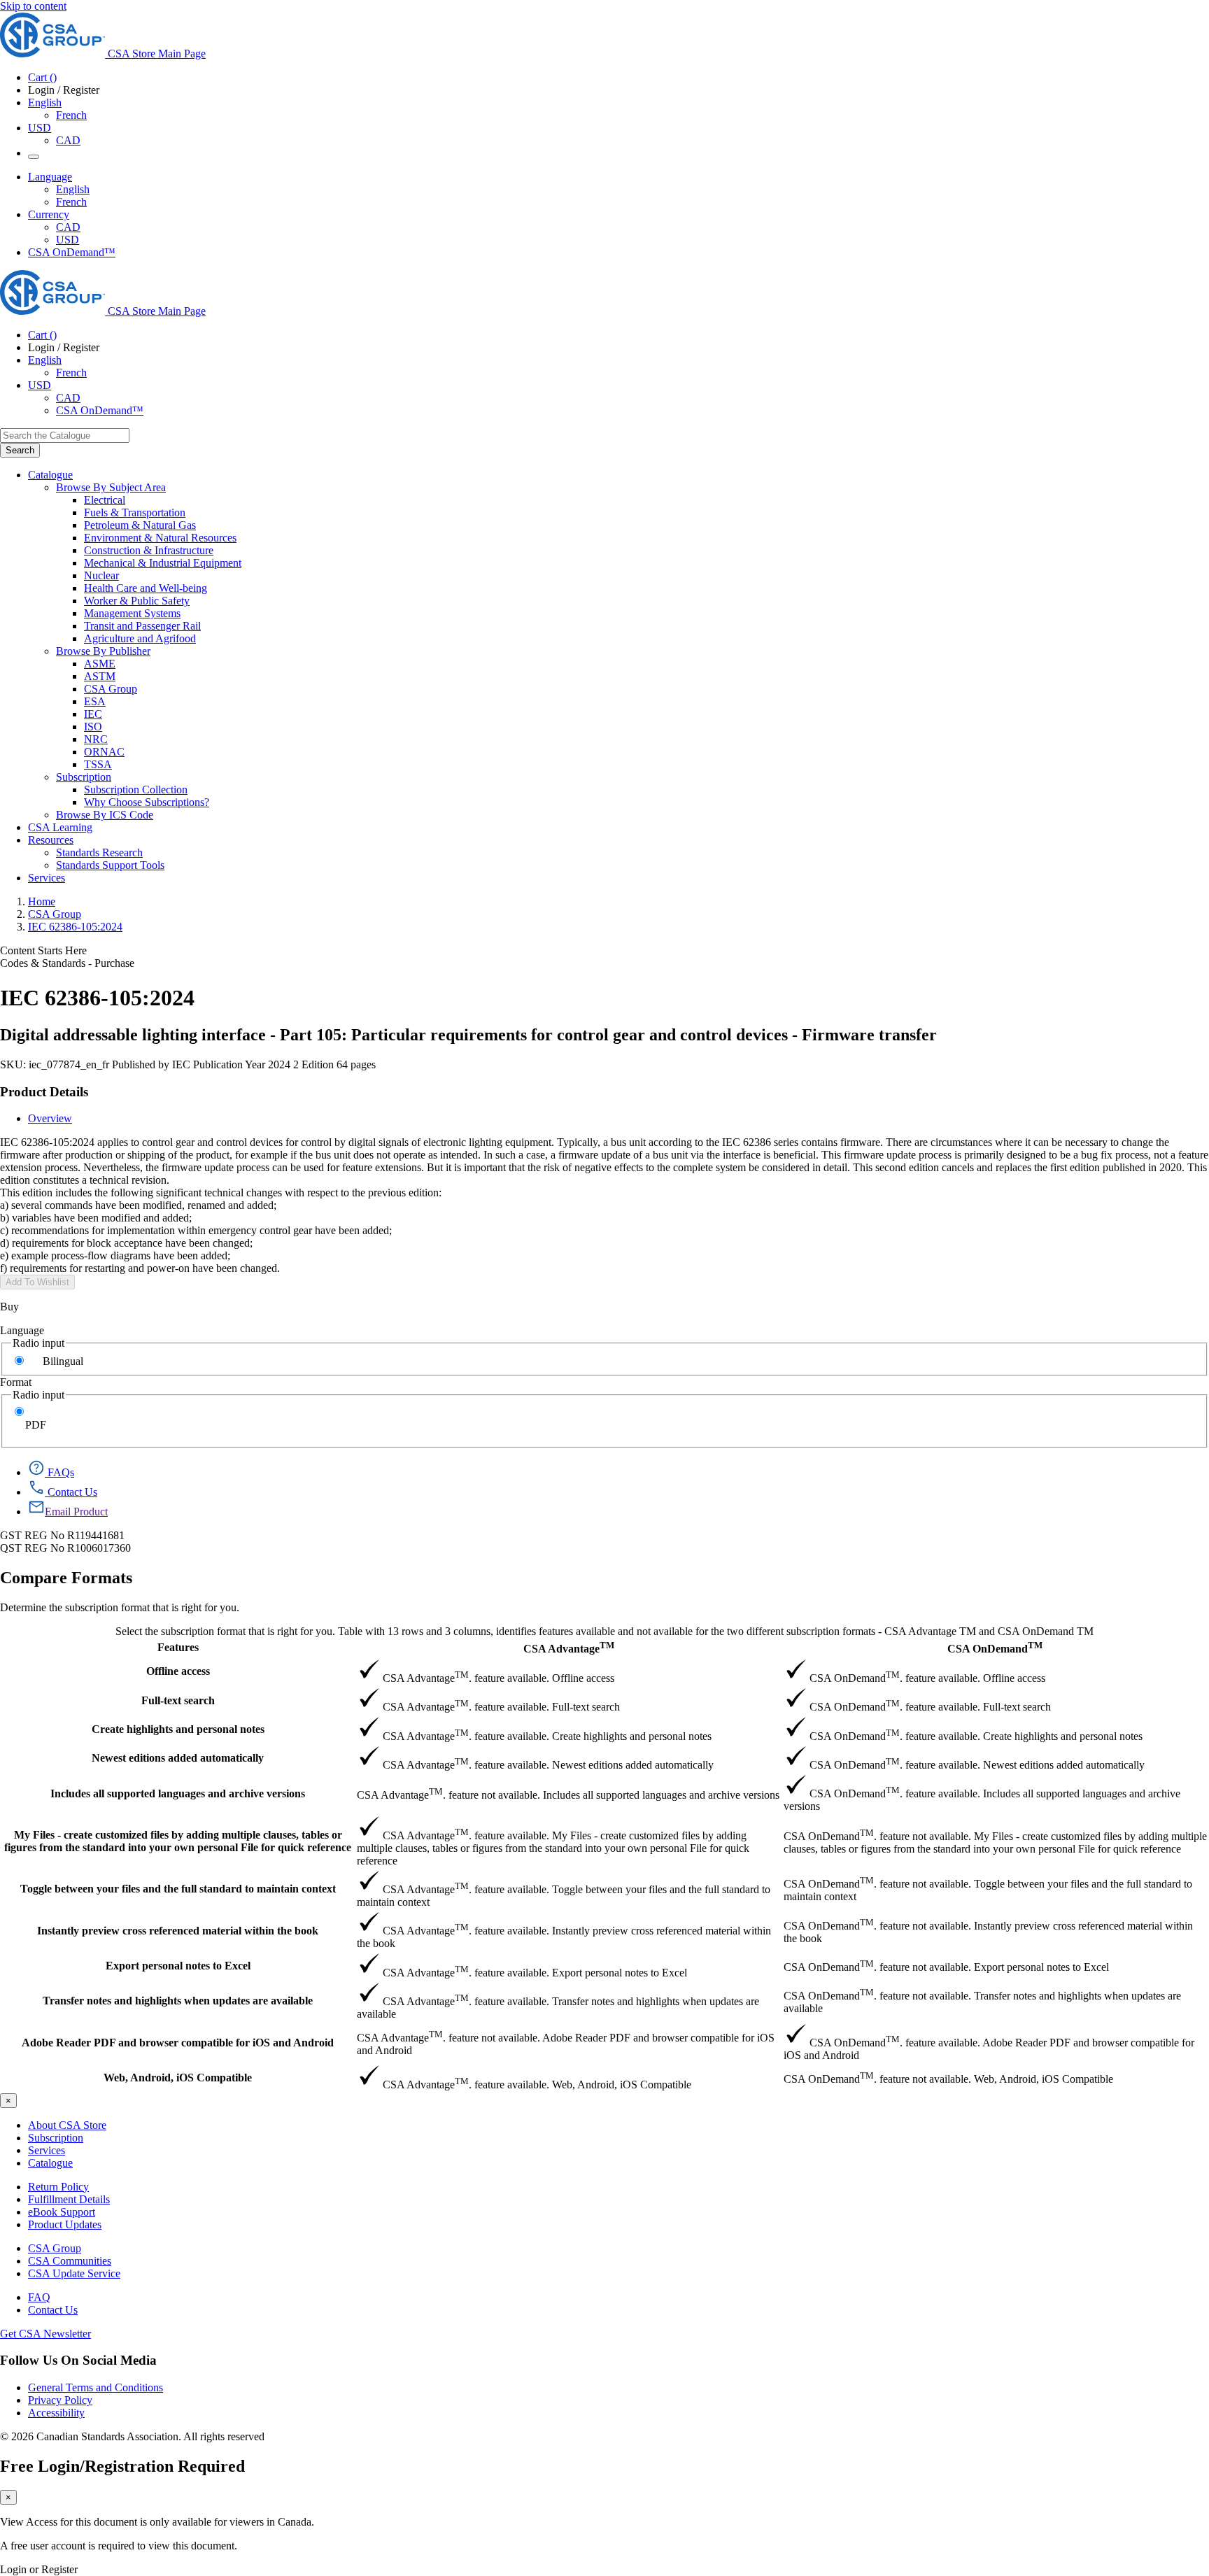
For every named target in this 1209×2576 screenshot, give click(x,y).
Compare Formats (66, 1578)
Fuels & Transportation (135, 512)
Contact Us (53, 2310)
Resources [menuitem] (51, 840)
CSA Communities (70, 2261)
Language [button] (50, 177)
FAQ (39, 2297)
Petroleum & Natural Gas (140, 525)
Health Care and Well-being (146, 588)
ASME (100, 664)
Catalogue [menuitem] (50, 475)
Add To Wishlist (37, 1282)
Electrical (105, 500)
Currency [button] (49, 214)
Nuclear (101, 575)
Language (22, 1330)
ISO (93, 727)
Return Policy (58, 2187)
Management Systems (132, 613)
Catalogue (50, 2163)
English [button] (45, 102)
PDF (36, 1425)
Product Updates (65, 2224)
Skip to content (33, 6)
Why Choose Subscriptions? (147, 802)
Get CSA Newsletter (45, 2334)
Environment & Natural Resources (160, 538)
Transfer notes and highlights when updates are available (178, 2001)
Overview (50, 1118)
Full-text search (178, 1700)
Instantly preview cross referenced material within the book (178, 1931)
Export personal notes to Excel (178, 1966)
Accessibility (56, 2413)
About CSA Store (67, 2125)
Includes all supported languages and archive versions (178, 1793)
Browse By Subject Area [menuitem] (111, 487)
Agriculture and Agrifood (140, 638)
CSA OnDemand (995, 1647)
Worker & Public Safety (137, 601)
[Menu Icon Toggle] (34, 157)
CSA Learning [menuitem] (60, 827)
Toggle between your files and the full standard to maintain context (178, 1889)
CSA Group (111, 689)
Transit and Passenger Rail (142, 626)
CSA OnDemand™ (72, 252)
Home (42, 901)
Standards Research (99, 852)
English (73, 189)
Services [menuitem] (47, 878)
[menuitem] (646, 500)
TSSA (98, 764)
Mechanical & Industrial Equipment (163, 563)
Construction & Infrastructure (149, 550)
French (71, 115)
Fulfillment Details (69, 2199)
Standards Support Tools (110, 865)
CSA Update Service (74, 2273)
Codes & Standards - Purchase (67, 963)
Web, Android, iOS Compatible (178, 2078)
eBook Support (62, 2212)
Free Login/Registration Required (122, 2466)
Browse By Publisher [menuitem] (103, 651)
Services (47, 2150)
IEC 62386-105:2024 (75, 927)
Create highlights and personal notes (178, 1729)
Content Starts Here (43, 950)
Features (178, 1647)
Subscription (56, 2138)
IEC (93, 714)
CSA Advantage (569, 1647)
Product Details (44, 1092)
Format (16, 1382)
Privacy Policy (60, 2400)
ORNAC (104, 752)
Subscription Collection (136, 790)
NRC (96, 739)
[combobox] (65, 436)
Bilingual (63, 1361)
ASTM (100, 676)
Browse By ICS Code (105, 815)
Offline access (178, 1671)
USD (40, 128)
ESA (95, 701)
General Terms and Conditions (96, 2387)
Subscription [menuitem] (84, 777)
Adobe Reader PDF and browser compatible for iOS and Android (178, 2043)
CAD (68, 140)
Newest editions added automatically (178, 1758)
